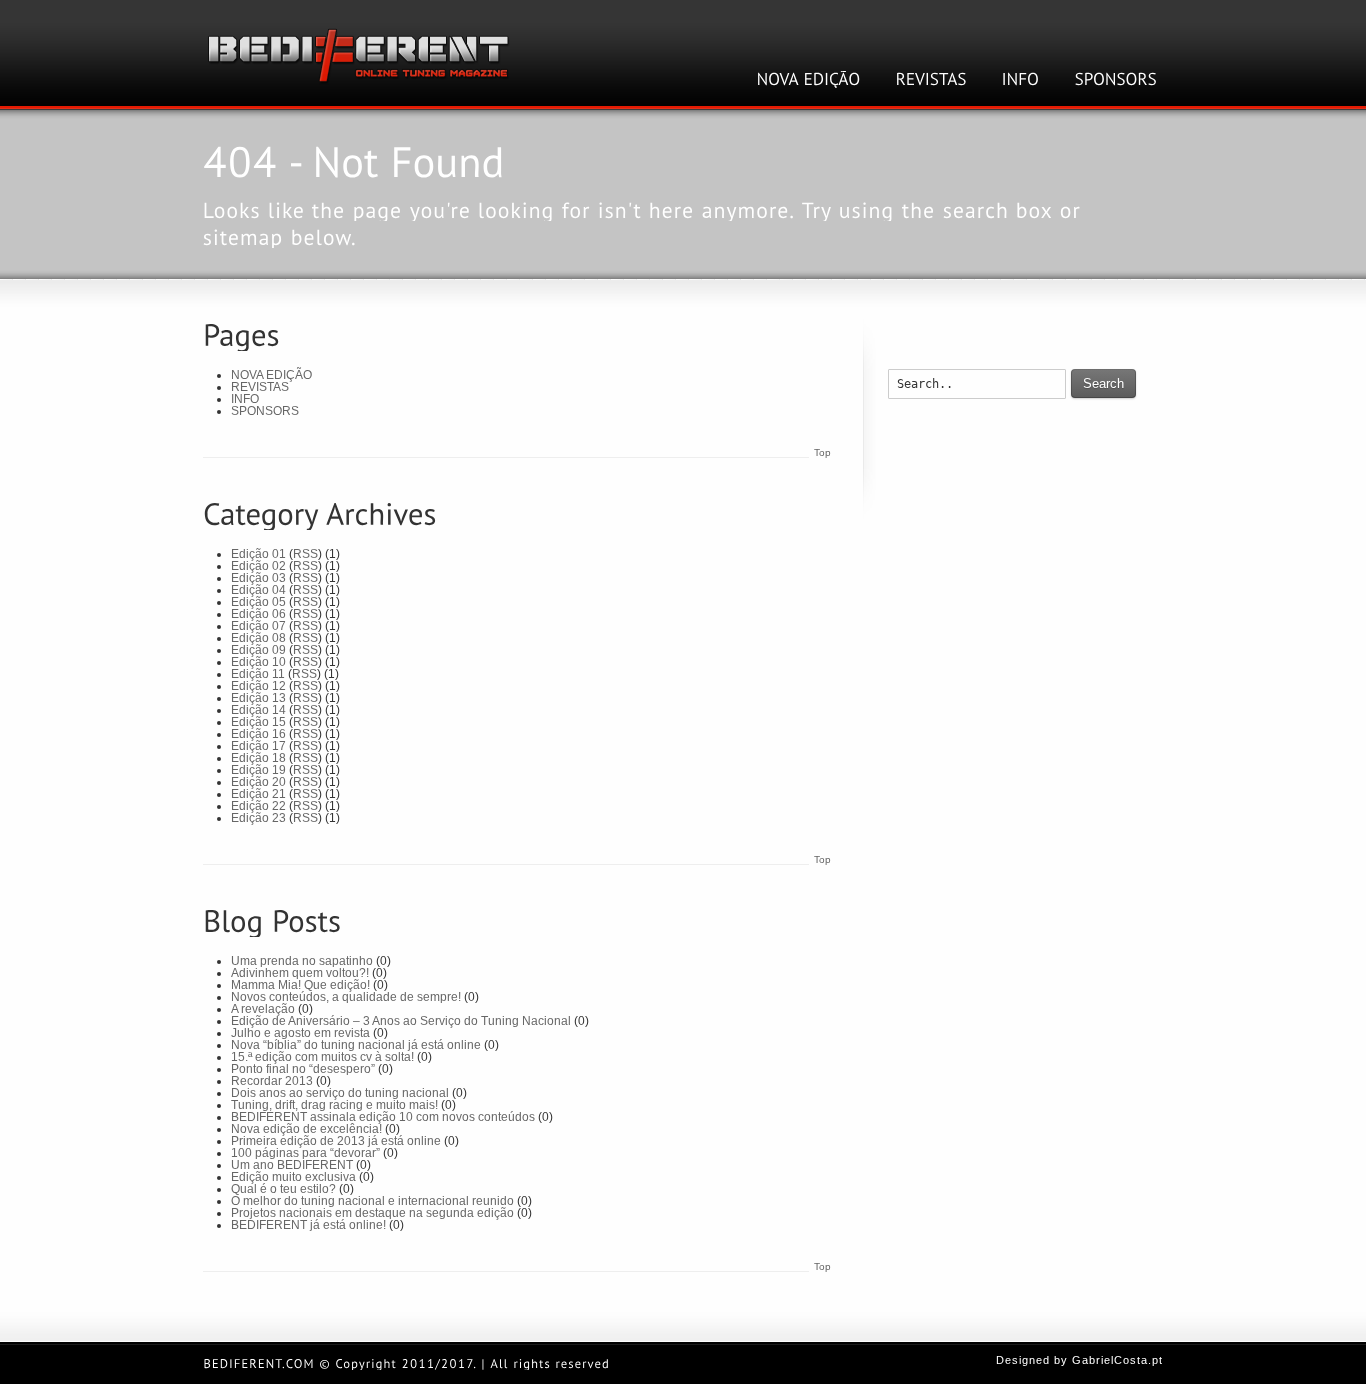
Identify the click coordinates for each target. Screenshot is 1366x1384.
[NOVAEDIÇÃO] (809, 79)
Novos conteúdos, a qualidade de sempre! (346, 997)
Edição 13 (258, 698)
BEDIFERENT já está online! (308, 1225)
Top (822, 452)
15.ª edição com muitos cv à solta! (322, 1057)
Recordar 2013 (272, 1081)
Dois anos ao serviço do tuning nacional (340, 1093)
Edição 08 (258, 638)
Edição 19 (258, 770)
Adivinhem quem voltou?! (300, 973)
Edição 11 (258, 674)
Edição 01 (258, 554)
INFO (245, 399)
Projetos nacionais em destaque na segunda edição (372, 1213)
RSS (305, 554)
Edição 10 (258, 662)
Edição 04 (258, 590)
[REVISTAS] (931, 79)
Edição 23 (258, 818)
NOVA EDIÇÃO (271, 375)
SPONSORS (265, 411)
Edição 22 (258, 806)
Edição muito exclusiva (293, 1177)
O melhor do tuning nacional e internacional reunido (372, 1201)
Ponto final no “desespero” (303, 1069)
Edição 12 (258, 686)
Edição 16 (258, 734)
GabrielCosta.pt (1117, 1360)
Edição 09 (258, 650)
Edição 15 (258, 722)
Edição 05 (258, 602)
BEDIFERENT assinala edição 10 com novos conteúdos (383, 1117)
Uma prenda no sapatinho (302, 961)
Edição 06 (258, 614)
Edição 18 (258, 758)
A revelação (263, 1009)
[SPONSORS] (1116, 79)
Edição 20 (258, 782)
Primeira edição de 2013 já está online (336, 1141)
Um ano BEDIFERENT (292, 1165)
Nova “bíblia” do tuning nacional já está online (356, 1045)
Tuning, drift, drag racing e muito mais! (334, 1105)
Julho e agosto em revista (300, 1033)
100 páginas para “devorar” (305, 1153)
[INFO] (1021, 79)
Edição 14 (258, 710)
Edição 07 (258, 626)
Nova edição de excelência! (306, 1129)
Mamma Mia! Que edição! (300, 985)
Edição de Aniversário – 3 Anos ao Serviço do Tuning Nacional (401, 1021)
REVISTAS (260, 387)
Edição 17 (258, 746)
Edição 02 (258, 566)
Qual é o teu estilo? (283, 1189)
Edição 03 (258, 578)
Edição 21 (258, 794)
